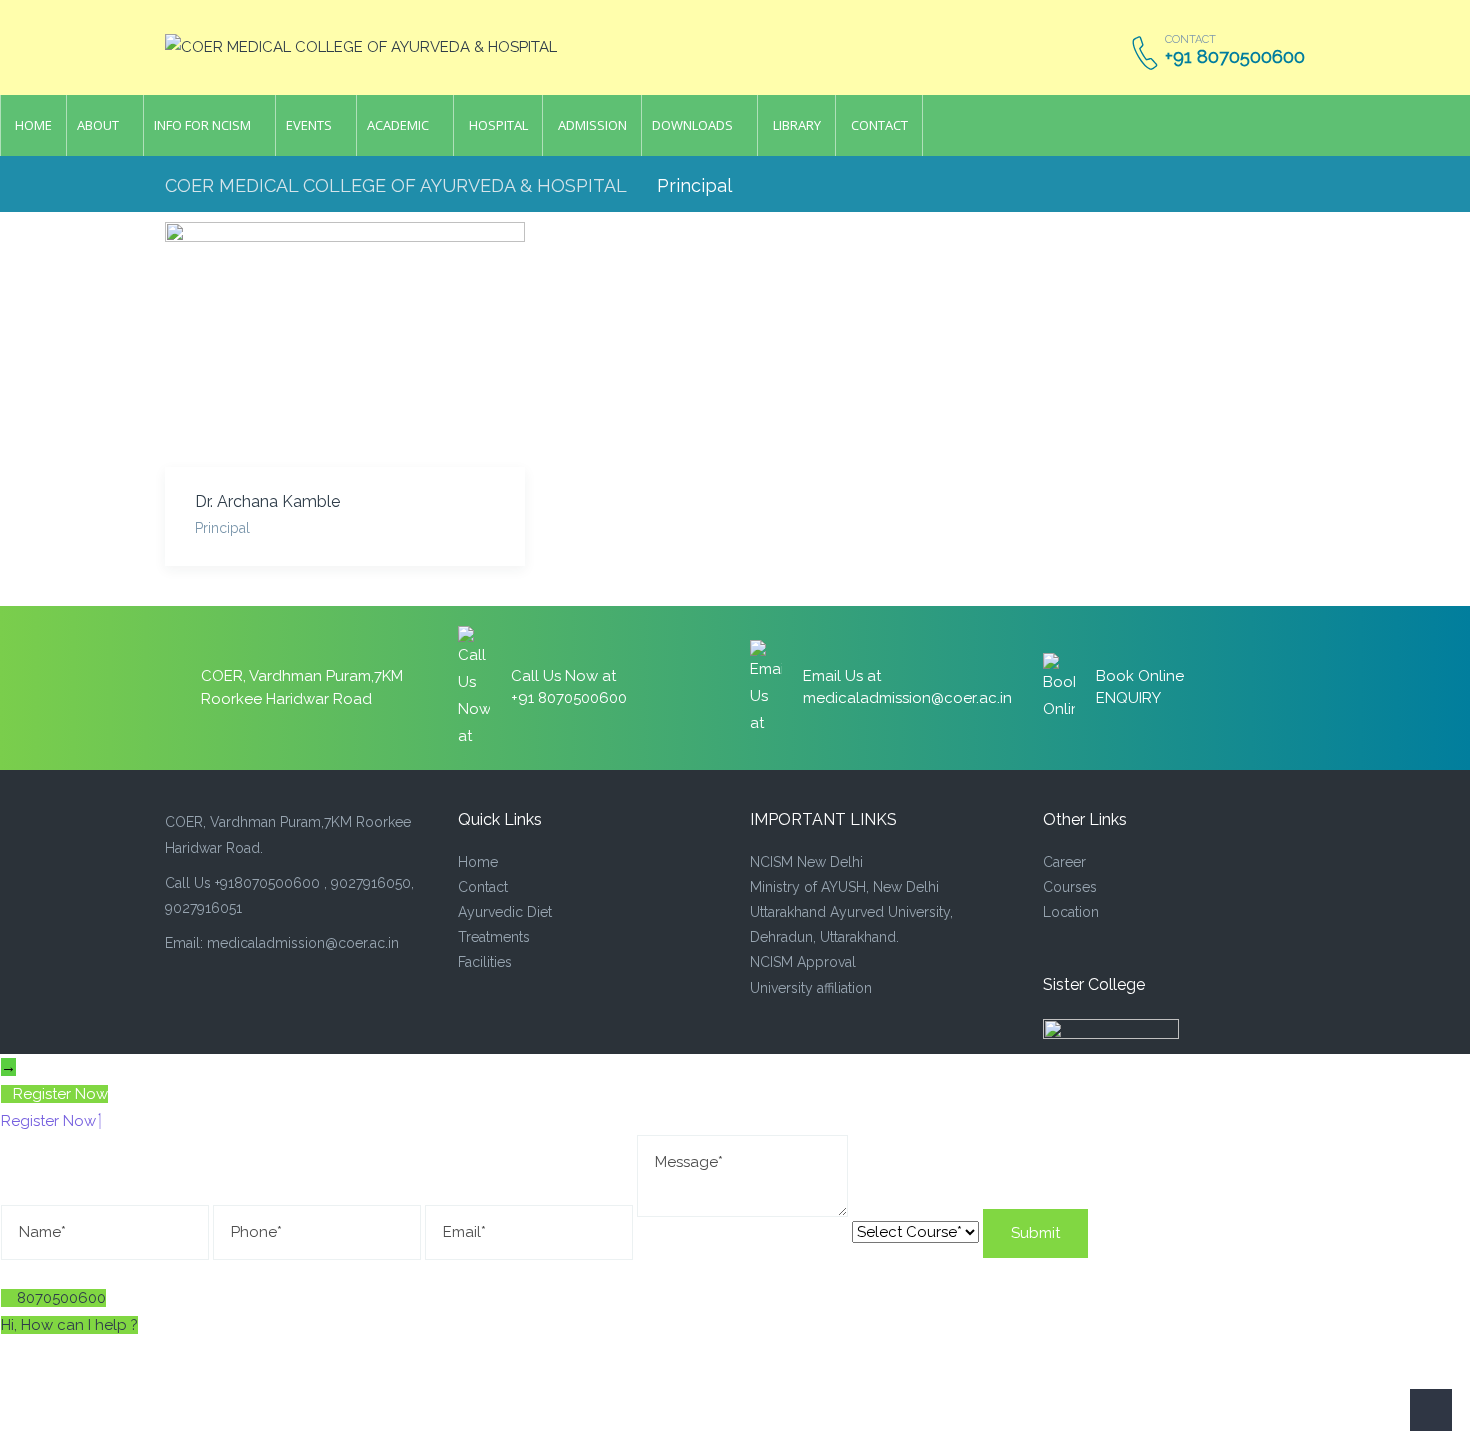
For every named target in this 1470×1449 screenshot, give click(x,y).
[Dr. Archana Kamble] (345, 344)
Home (478, 862)
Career (1064, 862)
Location (1071, 912)
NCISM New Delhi (806, 862)
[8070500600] (9, 1298)
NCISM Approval (803, 962)
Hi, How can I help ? (69, 1325)
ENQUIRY (1128, 698)
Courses (1070, 887)
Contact (483, 887)
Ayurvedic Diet (505, 912)
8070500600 (61, 1298)
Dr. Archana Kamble (267, 501)
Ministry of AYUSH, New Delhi (844, 887)
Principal (222, 528)
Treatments (494, 937)
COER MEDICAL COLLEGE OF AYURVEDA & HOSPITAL (396, 185)
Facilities (485, 962)
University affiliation (811, 988)
